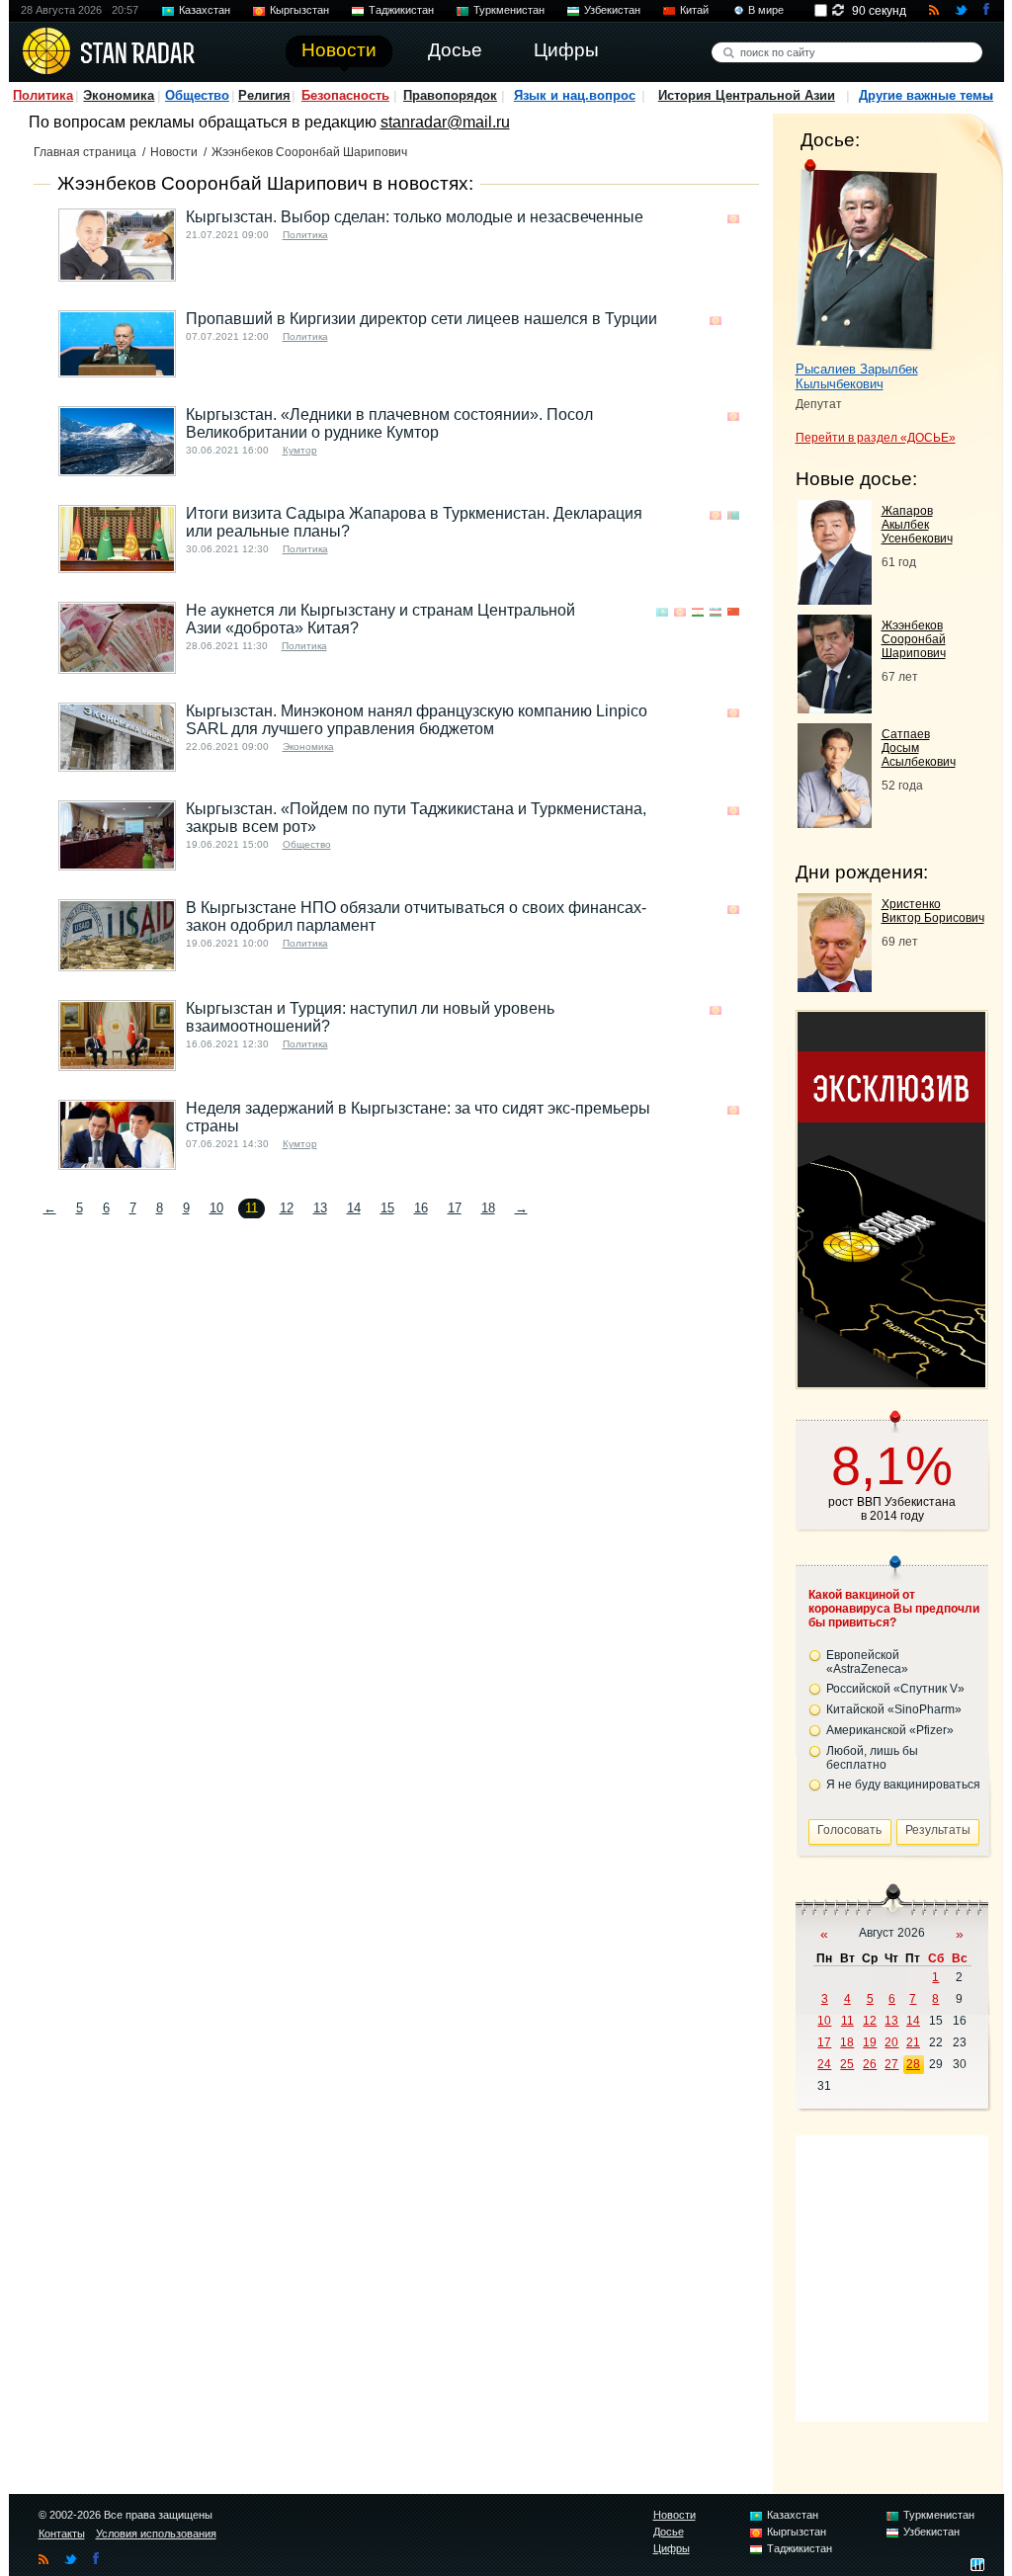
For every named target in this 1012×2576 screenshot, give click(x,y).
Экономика (119, 95)
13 (320, 1208)
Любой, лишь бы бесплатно (872, 1758)
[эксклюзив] (891, 1382)
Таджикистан (401, 10)
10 (216, 1208)
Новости (174, 152)
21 (913, 2042)
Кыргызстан (299, 10)
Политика (43, 95)
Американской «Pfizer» (890, 1730)
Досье (669, 2532)
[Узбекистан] (716, 612)
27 (891, 2064)
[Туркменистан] (733, 515)
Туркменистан (509, 10)
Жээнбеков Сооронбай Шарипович (914, 639)
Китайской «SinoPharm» (894, 1709)
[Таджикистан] (698, 612)
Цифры (672, 2548)
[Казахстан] (662, 612)
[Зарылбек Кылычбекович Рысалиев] (866, 255)
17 (455, 1208)
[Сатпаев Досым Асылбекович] (835, 823)
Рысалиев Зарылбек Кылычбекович (857, 376)
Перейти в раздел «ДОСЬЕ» (876, 438)
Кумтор (300, 450)
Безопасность (345, 95)
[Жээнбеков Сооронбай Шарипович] (835, 708)
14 (354, 1208)
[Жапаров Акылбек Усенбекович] (835, 599)
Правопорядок (450, 95)
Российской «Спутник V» (895, 1689)
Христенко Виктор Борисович (933, 911)
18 (488, 1208)
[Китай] (733, 612)
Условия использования (156, 2534)
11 (847, 2021)
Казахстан (205, 10)
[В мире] (733, 321)
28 (913, 2064)
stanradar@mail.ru (445, 122)
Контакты (62, 2534)
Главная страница (85, 152)
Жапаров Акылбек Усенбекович (917, 525)
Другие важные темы (926, 95)
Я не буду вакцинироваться (903, 1785)
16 (421, 1208)
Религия (264, 95)
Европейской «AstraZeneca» (867, 1662)
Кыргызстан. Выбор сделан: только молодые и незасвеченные (415, 217)
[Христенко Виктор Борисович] (835, 987)
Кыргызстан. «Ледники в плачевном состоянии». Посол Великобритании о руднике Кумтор (389, 423)
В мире (766, 10)
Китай (694, 10)
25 (847, 2064)
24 (824, 2064)
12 (287, 1208)
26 (870, 2064)
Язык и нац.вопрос (575, 95)
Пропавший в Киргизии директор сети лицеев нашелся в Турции (422, 319)
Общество (197, 95)
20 (891, 2042)
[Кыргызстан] (733, 219)
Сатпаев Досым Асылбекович (919, 748)
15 (387, 1208)
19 (870, 2042)
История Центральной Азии (747, 95)
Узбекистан (612, 10)
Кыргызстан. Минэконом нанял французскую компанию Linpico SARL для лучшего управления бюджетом (417, 720)
